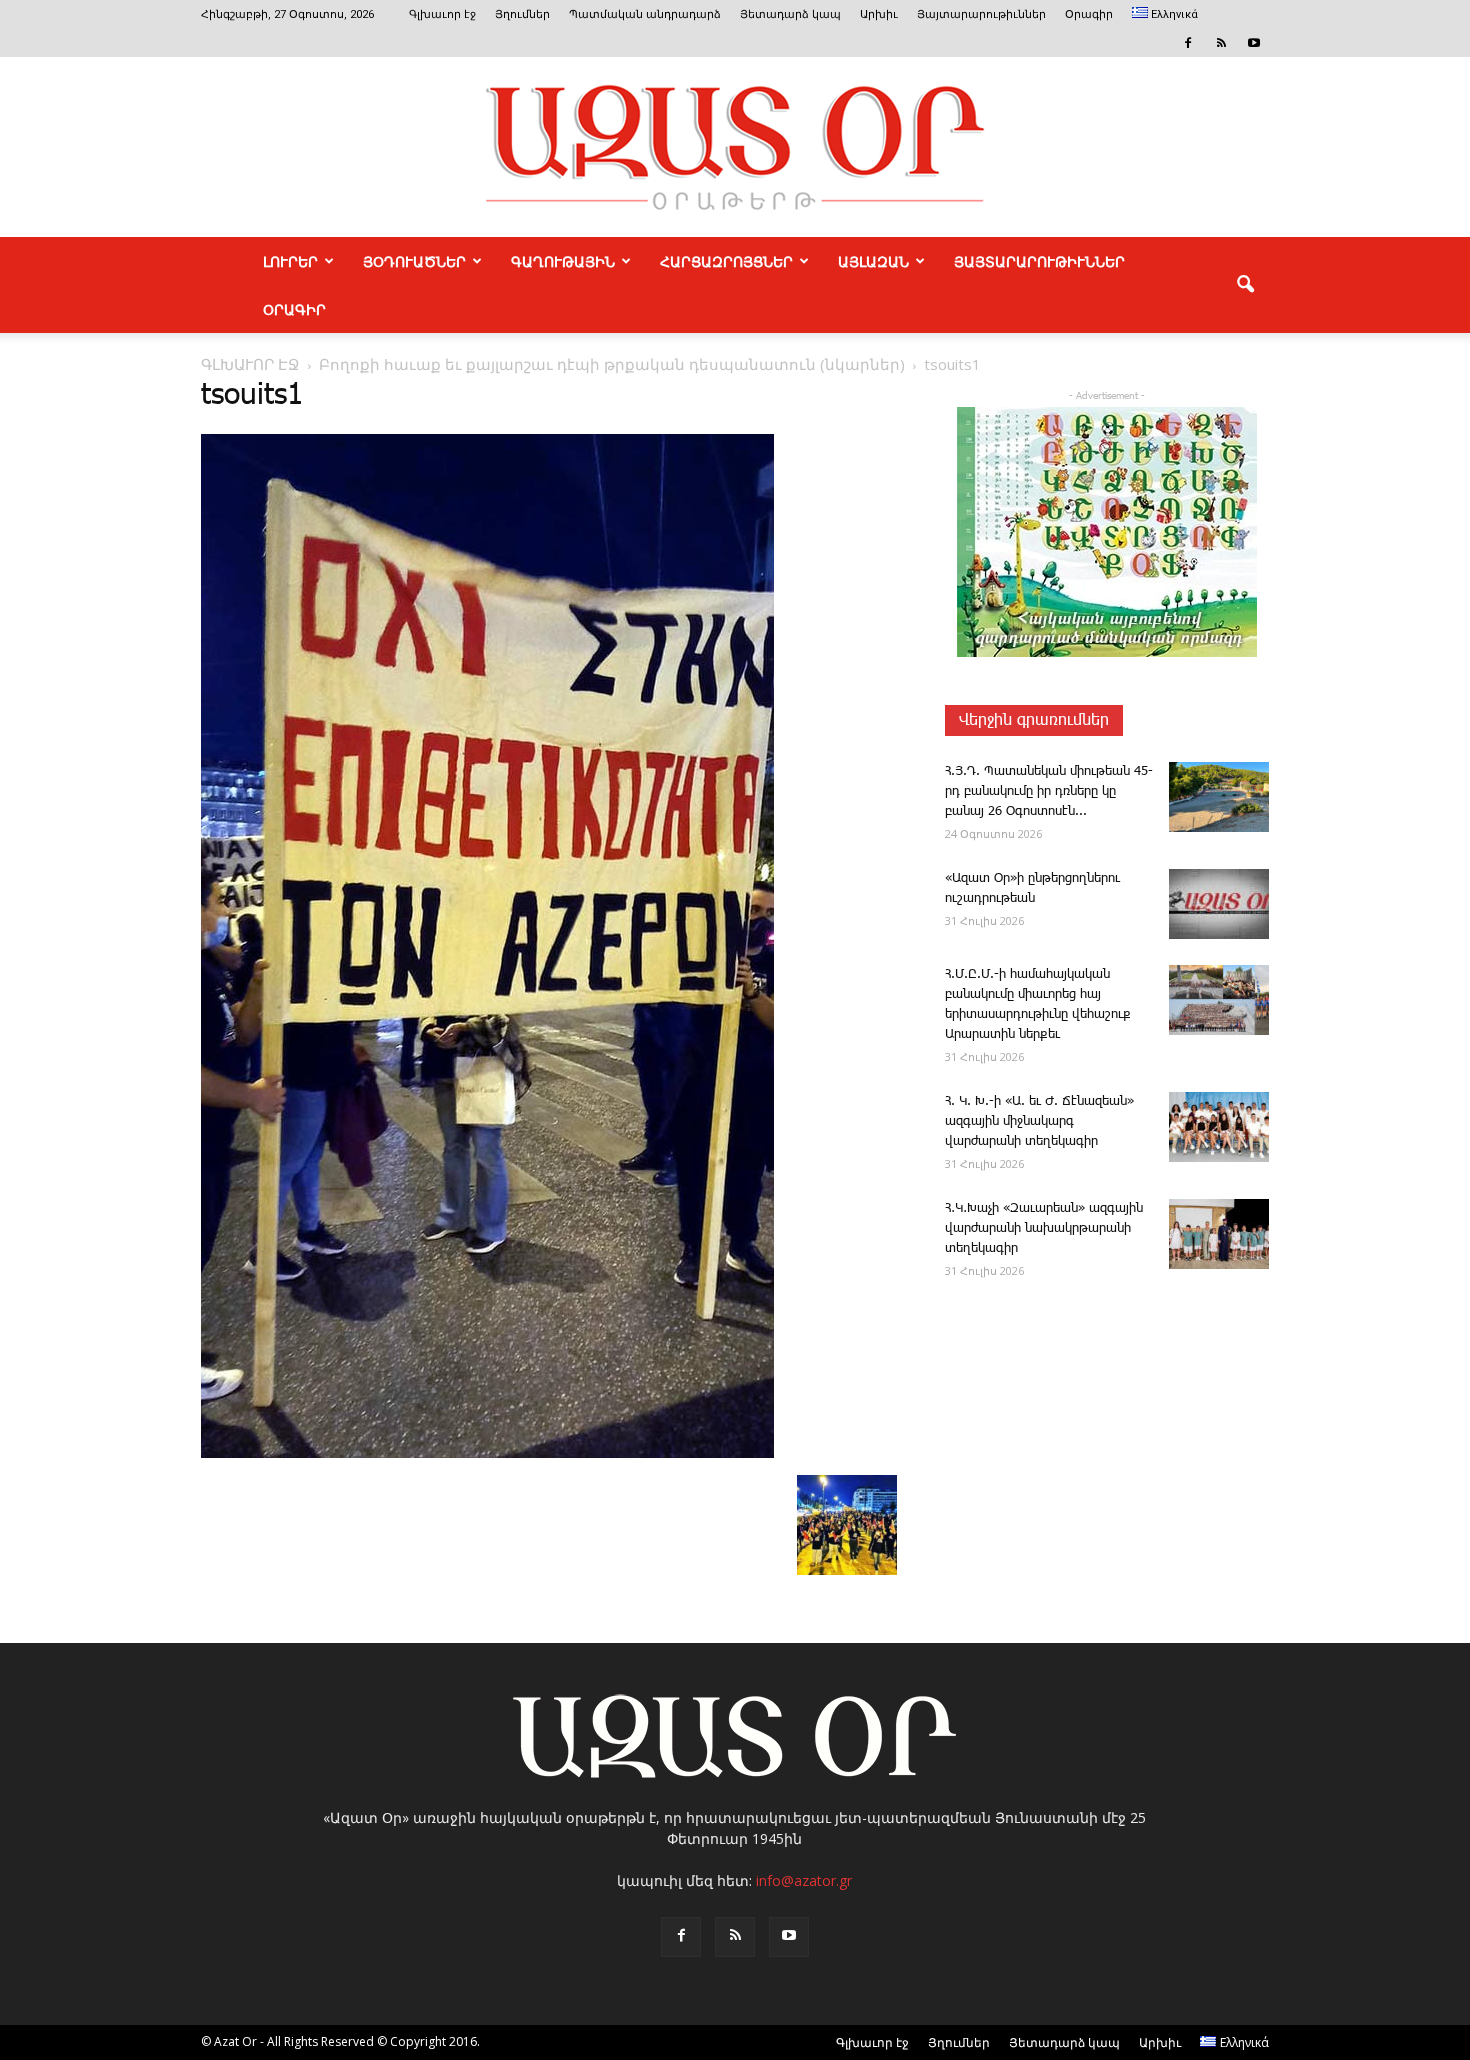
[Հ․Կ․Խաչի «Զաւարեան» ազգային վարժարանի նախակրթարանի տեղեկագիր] (1219, 1234)
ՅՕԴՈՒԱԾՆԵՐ (414, 261)
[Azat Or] (735, 147)
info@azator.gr (804, 1880)
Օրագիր (1089, 14)
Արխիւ (879, 14)
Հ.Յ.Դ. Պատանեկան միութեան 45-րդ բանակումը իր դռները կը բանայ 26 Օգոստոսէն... (1049, 791)
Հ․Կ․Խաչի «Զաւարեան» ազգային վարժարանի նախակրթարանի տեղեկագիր (1044, 1228)
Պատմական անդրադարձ (645, 14)
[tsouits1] (487, 1454)
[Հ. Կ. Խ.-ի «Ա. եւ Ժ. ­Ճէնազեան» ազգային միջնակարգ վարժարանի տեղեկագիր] (1219, 1127)
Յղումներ (522, 14)
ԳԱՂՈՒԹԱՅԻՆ (563, 261)
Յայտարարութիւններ (981, 14)
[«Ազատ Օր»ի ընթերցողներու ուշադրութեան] (1219, 904)
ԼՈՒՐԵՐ (290, 261)
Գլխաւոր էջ (442, 14)
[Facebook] (1188, 43)
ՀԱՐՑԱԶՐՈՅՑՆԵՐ (726, 261)
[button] (1245, 285)
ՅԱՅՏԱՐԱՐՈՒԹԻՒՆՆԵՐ (1039, 261)
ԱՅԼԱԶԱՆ (873, 261)
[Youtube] (1254, 43)
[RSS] (1221, 43)
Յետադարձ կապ (790, 14)
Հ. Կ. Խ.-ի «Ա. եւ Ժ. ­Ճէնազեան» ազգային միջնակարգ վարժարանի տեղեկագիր (1039, 1121)
